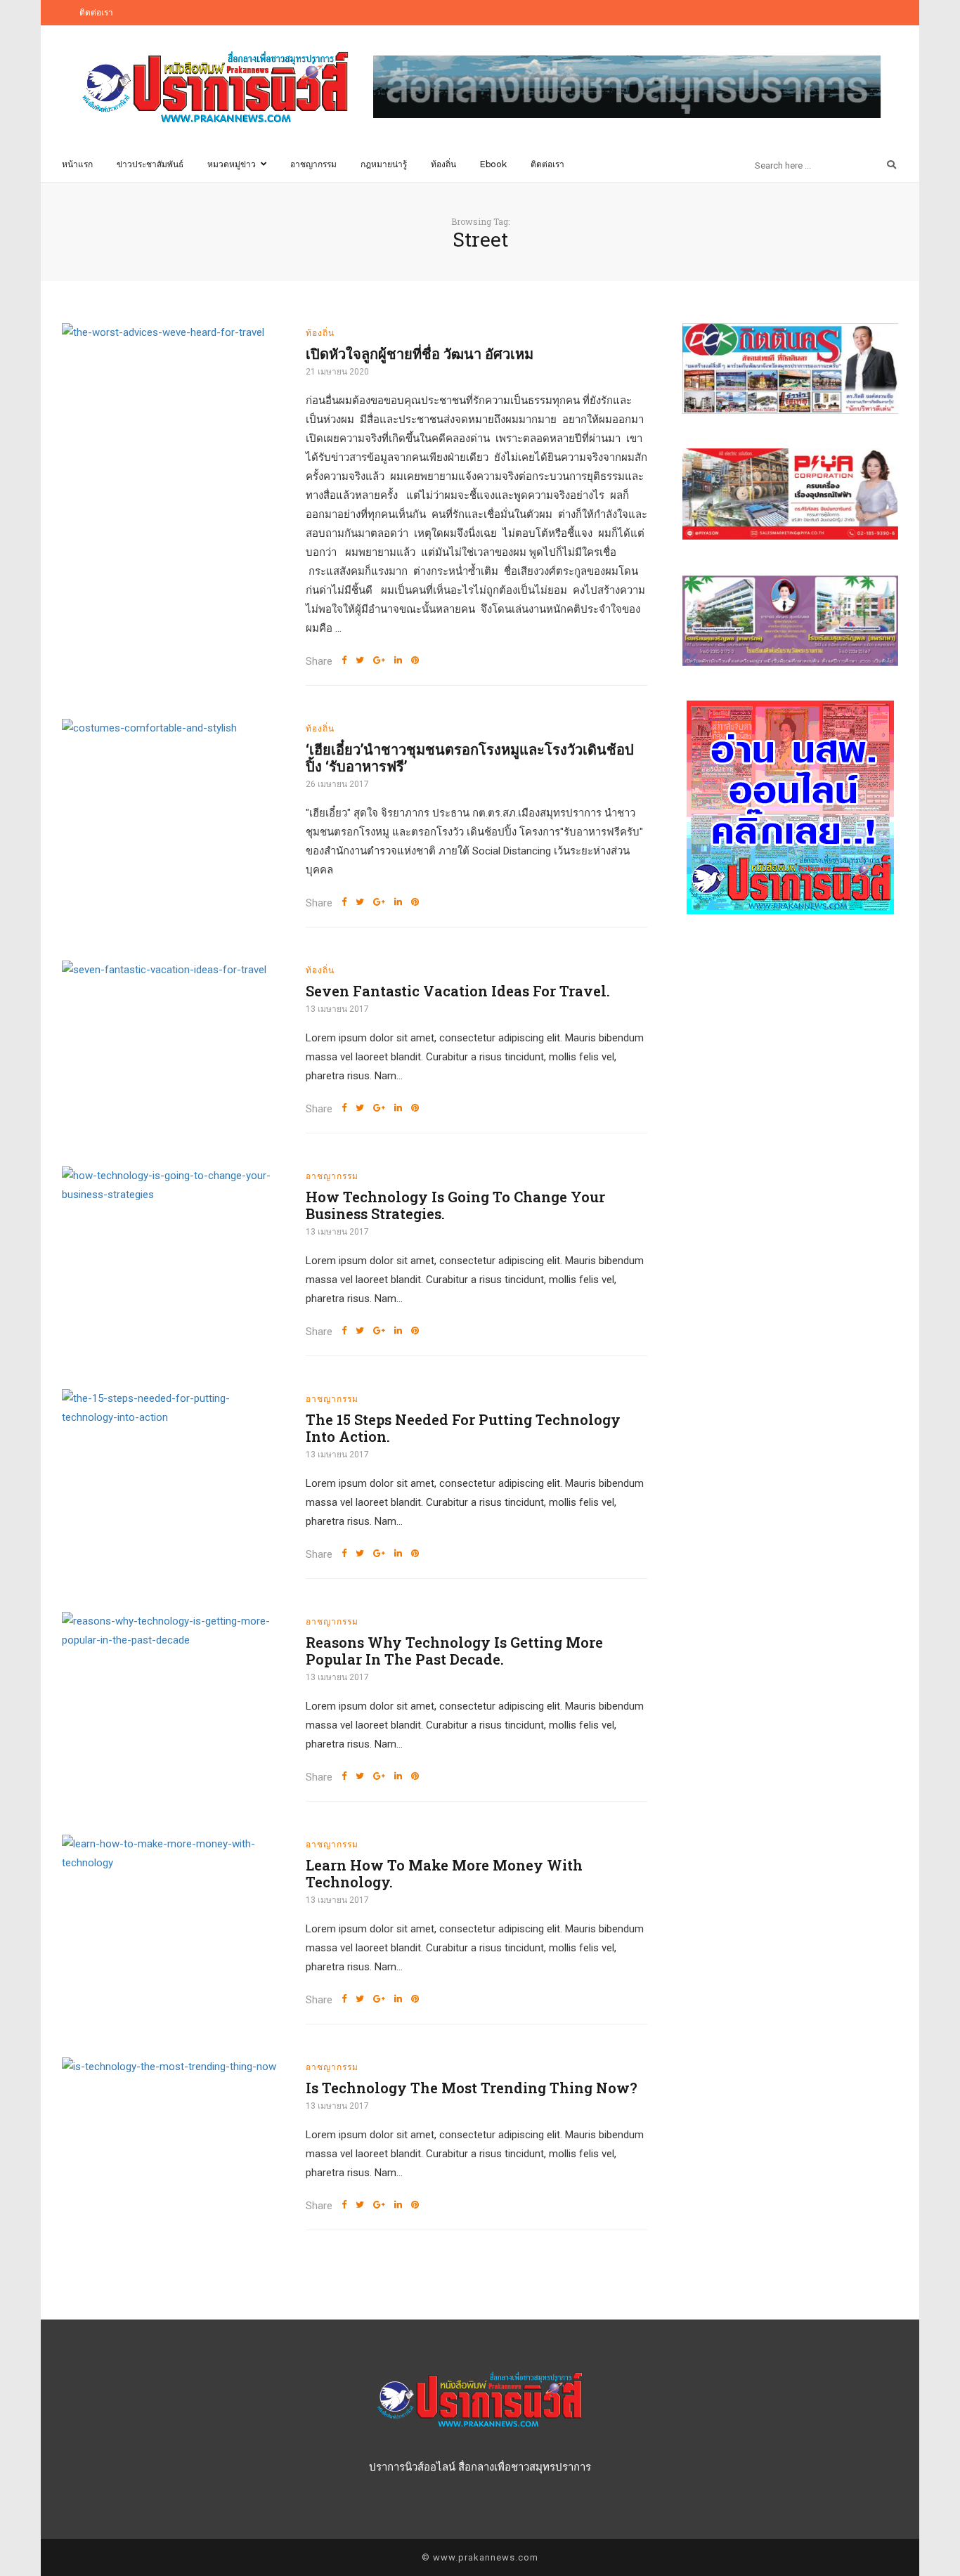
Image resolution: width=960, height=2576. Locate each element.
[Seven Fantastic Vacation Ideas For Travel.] (173, 970)
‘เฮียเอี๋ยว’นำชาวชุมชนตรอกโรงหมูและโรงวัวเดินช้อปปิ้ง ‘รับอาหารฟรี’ (470, 757)
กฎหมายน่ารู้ (384, 164)
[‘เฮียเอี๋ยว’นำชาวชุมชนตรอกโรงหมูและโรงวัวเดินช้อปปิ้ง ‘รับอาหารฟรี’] (173, 728)
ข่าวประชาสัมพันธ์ (150, 164)
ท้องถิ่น (443, 164)
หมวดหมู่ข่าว (232, 164)
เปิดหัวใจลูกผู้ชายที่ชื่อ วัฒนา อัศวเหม (420, 353)
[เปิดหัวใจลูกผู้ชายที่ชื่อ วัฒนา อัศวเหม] (173, 333)
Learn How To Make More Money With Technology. (444, 1873)
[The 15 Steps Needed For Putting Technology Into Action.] (173, 1408)
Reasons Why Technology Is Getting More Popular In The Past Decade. (454, 1651)
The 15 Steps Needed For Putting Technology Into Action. (463, 1428)
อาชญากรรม (313, 164)
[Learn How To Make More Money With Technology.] (173, 1854)
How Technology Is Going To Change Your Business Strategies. (455, 1205)
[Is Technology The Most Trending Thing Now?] (173, 2067)
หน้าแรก (77, 164)
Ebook (493, 164)
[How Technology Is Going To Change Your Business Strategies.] (173, 1185)
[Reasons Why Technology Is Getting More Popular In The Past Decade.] (173, 1631)
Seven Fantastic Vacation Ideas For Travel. (458, 991)
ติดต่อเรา (96, 13)
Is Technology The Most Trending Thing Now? (472, 2088)
